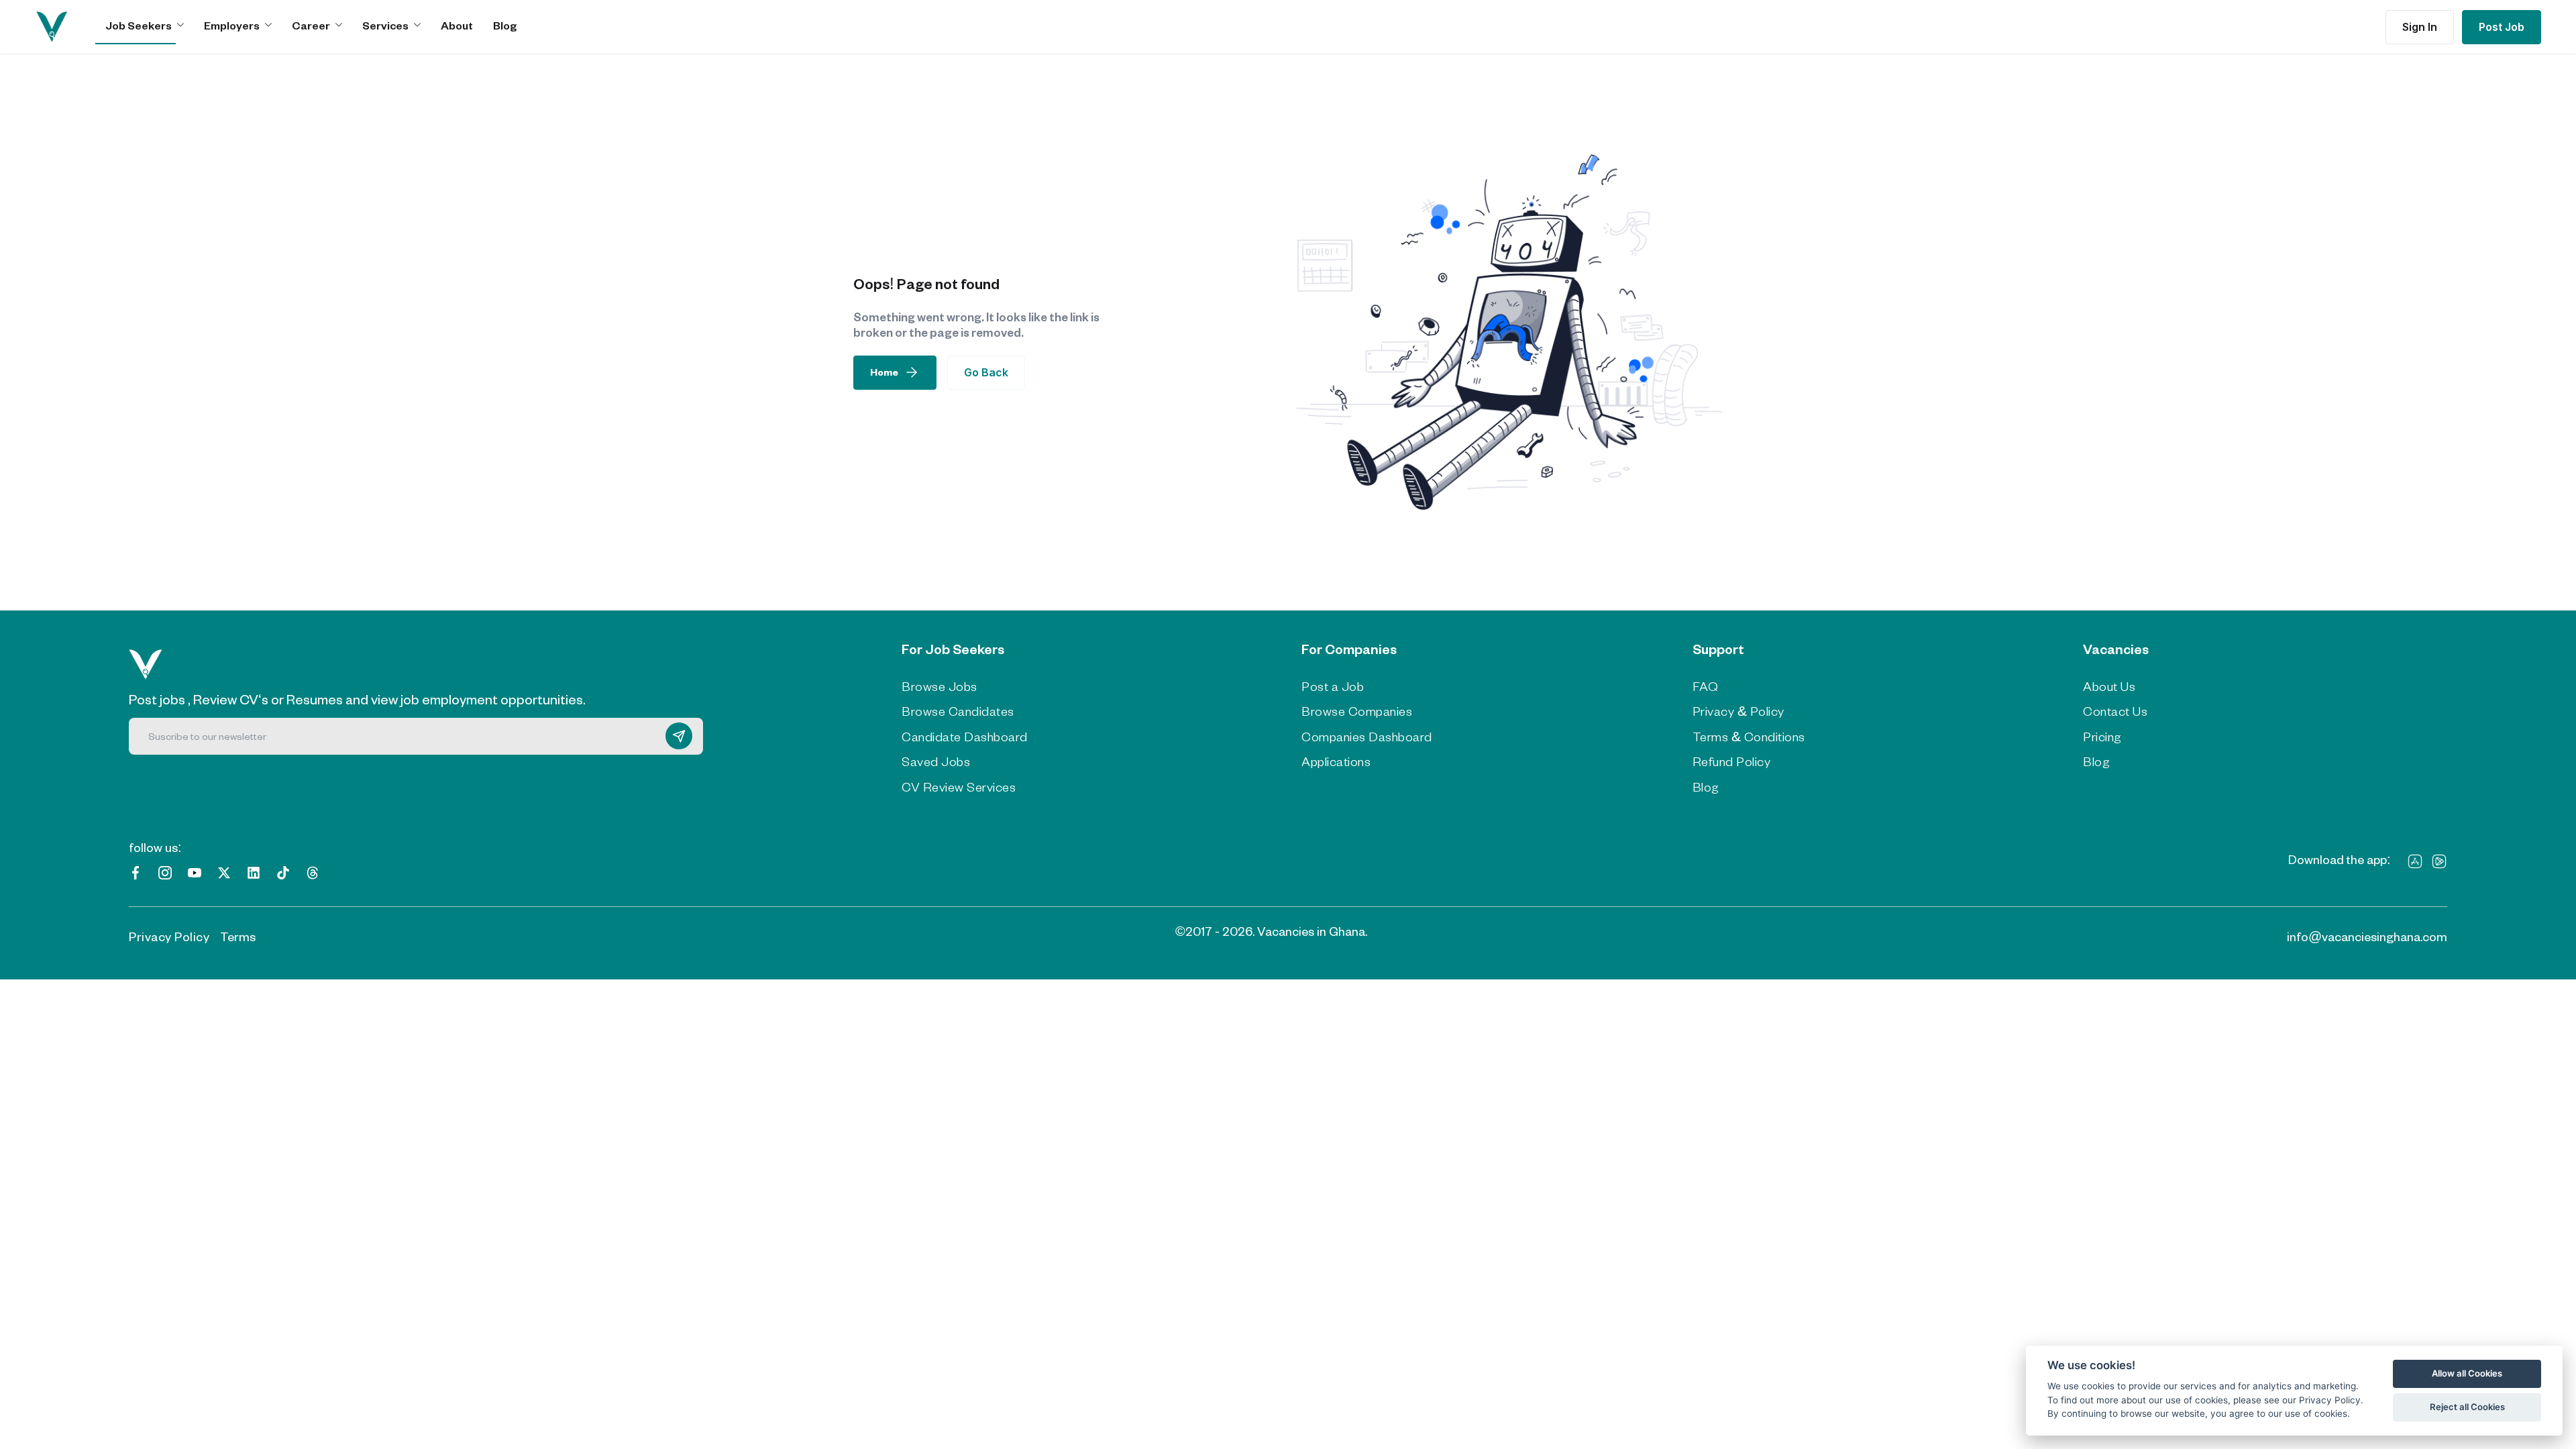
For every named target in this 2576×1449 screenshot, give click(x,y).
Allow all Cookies (2467, 1373)
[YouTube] (195, 871)
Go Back (986, 372)
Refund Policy (1732, 761)
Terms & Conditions (1749, 737)
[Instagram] (165, 871)
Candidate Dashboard (965, 737)
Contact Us (2115, 711)
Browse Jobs (940, 686)
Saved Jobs (936, 761)
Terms (238, 936)
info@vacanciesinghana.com (2367, 936)
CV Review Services (959, 787)
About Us (2109, 686)
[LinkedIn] (254, 871)
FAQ (1706, 686)
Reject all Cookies (2467, 1407)
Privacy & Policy (1738, 711)
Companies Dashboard (1367, 737)
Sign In (2420, 27)
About (457, 25)
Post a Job (1333, 686)
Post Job (2502, 27)
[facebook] (136, 871)
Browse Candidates (958, 711)
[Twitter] (224, 871)
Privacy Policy (169, 936)
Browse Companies (1357, 711)
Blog (505, 25)
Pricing (2102, 737)
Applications (1336, 761)
